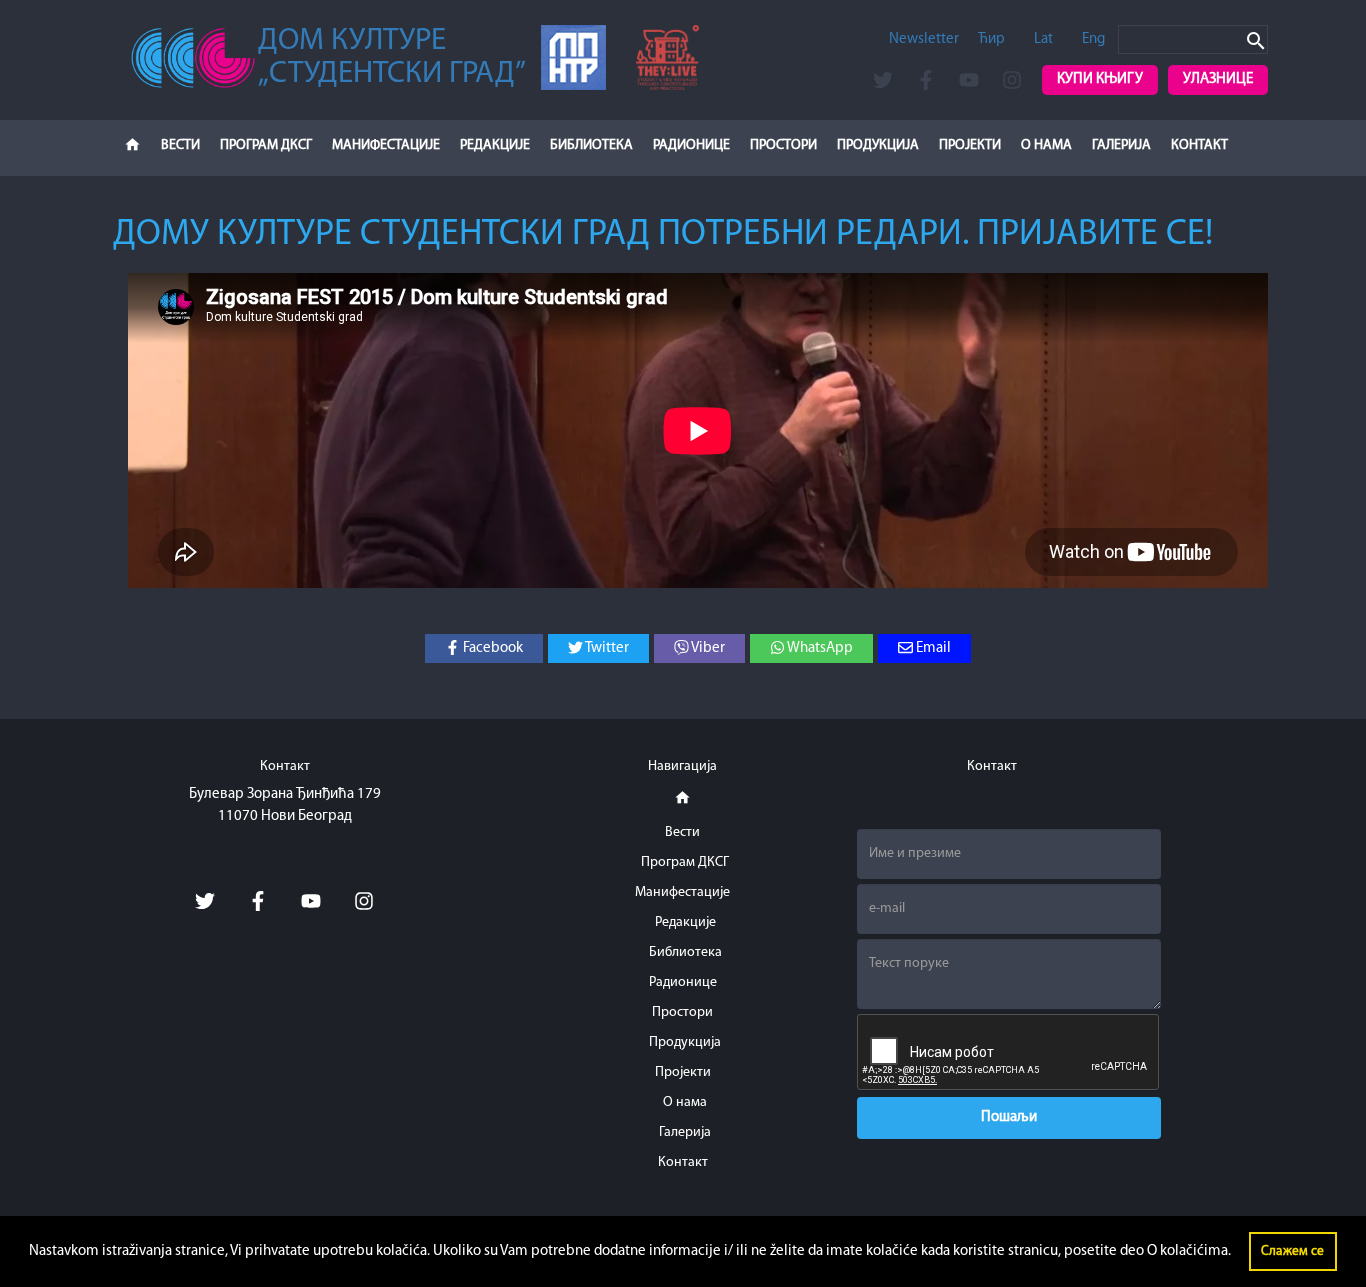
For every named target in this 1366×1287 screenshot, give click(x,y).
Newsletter (924, 39)
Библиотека (591, 145)
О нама (1046, 145)
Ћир (991, 39)
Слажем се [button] (1292, 1251)
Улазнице (1218, 79)
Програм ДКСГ (266, 145)
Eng (1093, 39)
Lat (1043, 39)
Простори (783, 145)
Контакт (1199, 145)
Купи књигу (1100, 79)
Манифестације (386, 145)
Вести (180, 145)
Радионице (691, 145)
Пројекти (970, 145)
